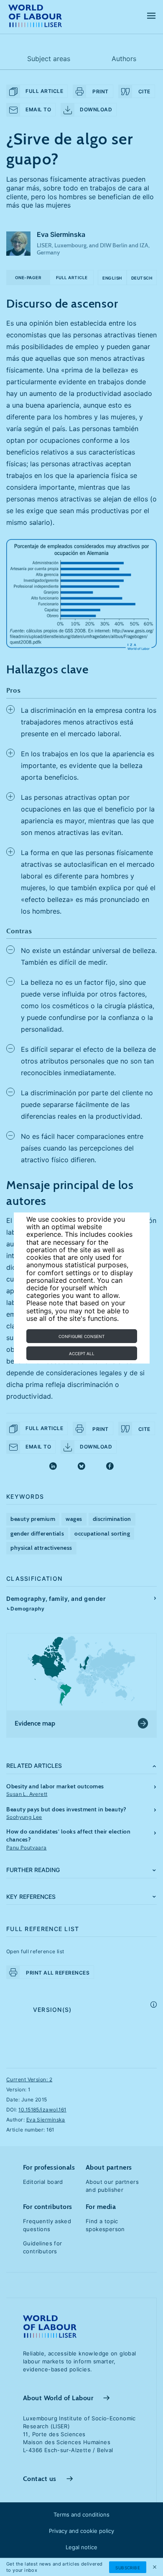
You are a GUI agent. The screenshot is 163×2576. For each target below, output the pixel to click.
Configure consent (81, 1336)
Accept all (82, 1353)
